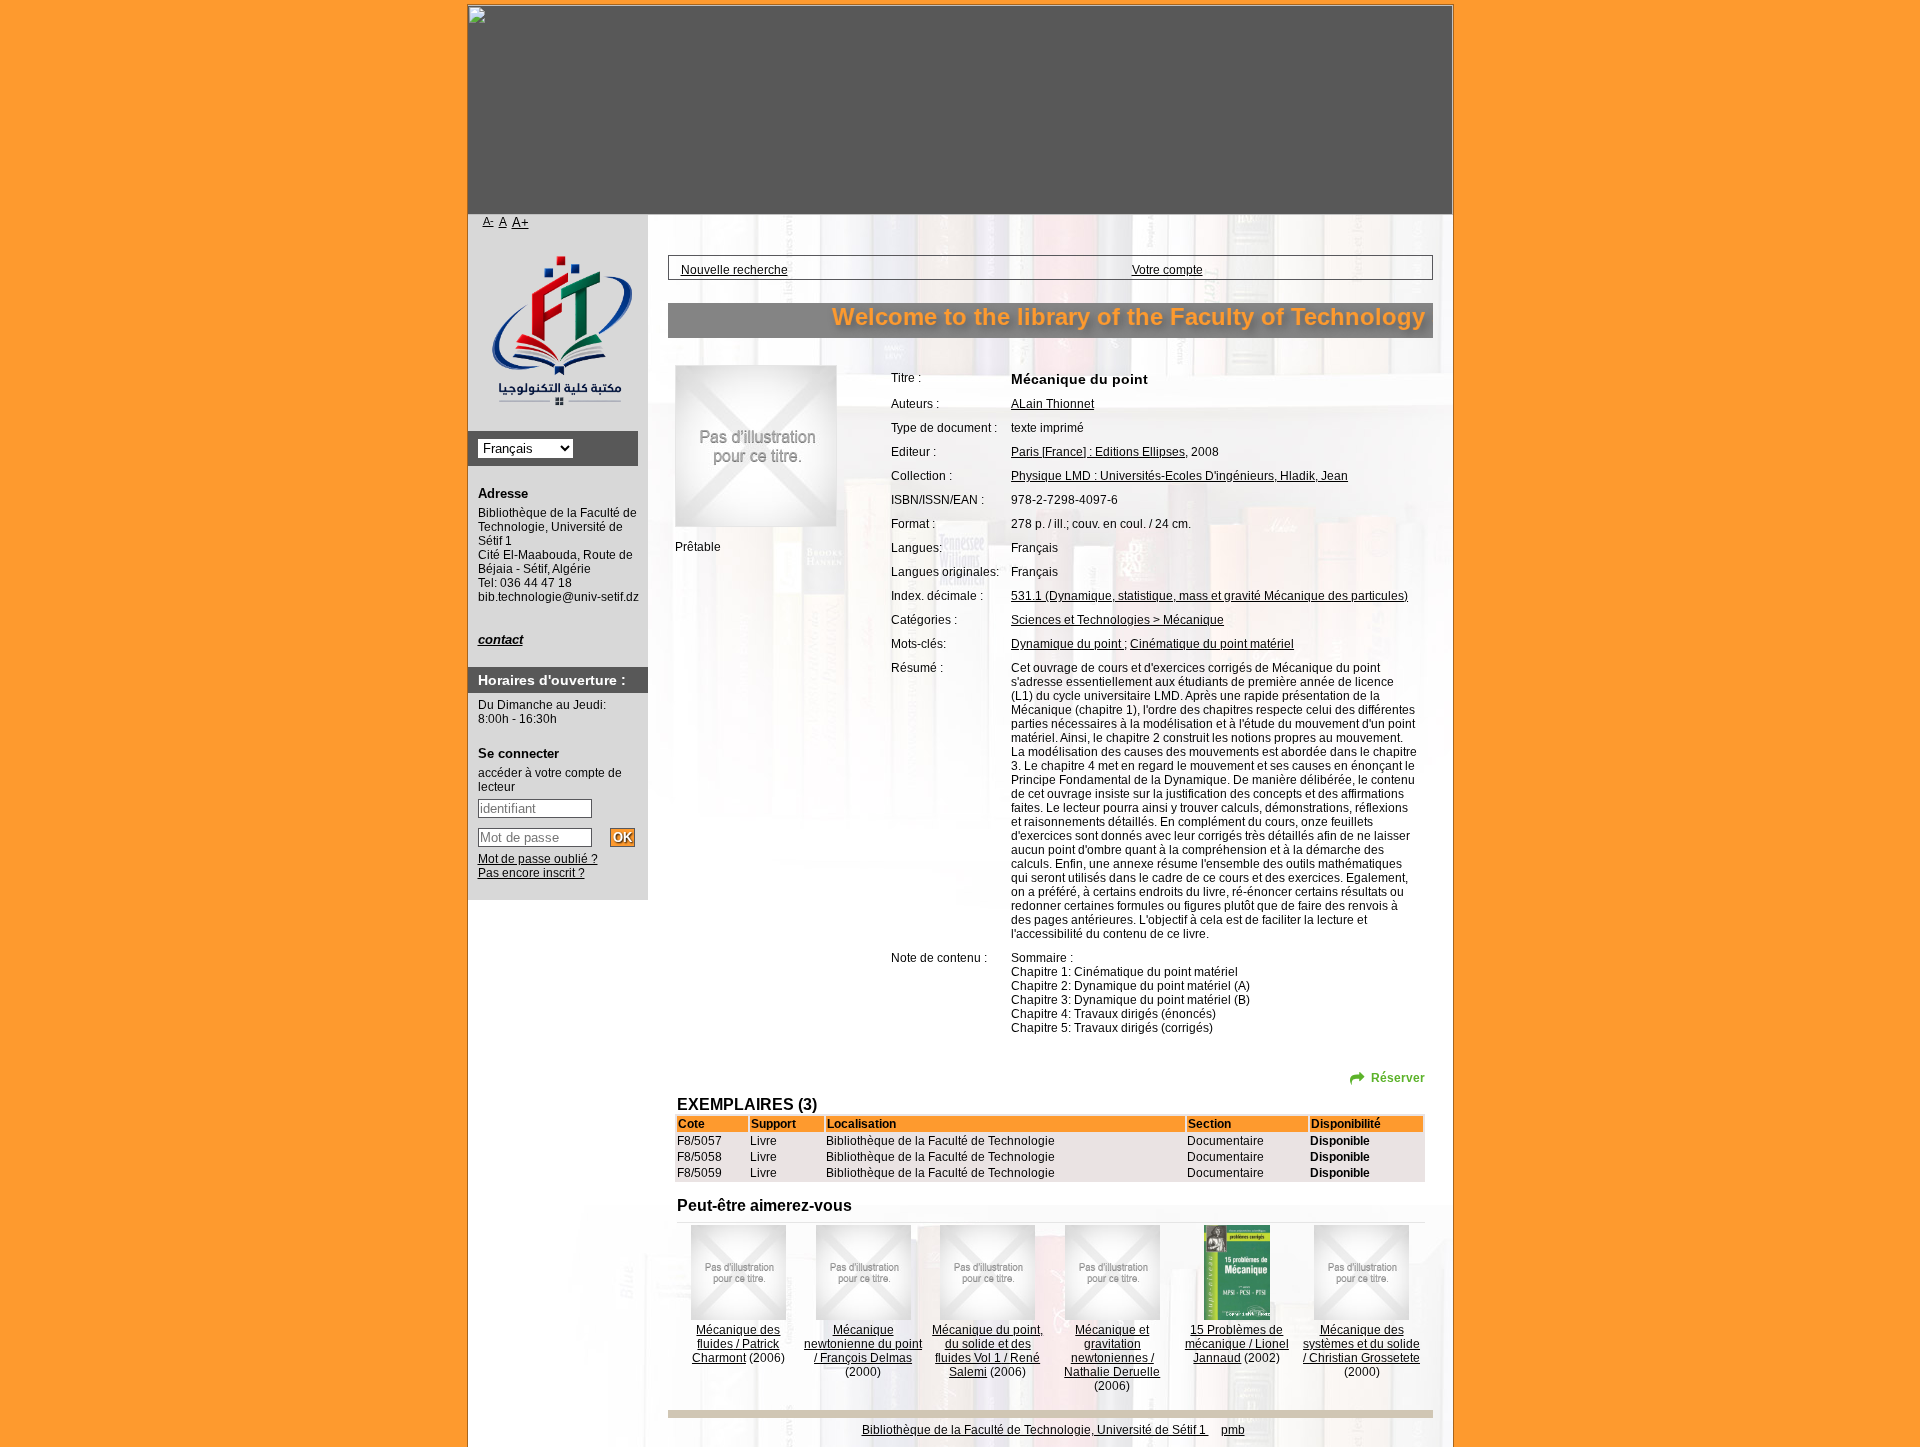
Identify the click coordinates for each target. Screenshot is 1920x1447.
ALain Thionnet (1052, 404)
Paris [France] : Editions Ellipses (1098, 452)
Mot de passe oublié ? (538, 859)
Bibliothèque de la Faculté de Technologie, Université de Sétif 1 (1035, 1430)
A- (488, 221)
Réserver (1398, 1078)
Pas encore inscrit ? (531, 873)
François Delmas (866, 1358)
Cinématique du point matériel (1212, 644)
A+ (520, 222)
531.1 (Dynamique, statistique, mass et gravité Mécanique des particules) (1209, 596)
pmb (1233, 1430)
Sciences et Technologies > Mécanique (1117, 620)
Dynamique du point (1067, 644)
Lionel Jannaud (1241, 1351)
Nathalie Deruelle (1112, 1372)
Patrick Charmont (736, 1351)
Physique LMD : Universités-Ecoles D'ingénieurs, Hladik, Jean (1179, 476)
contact (500, 639)
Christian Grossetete (1364, 1358)
